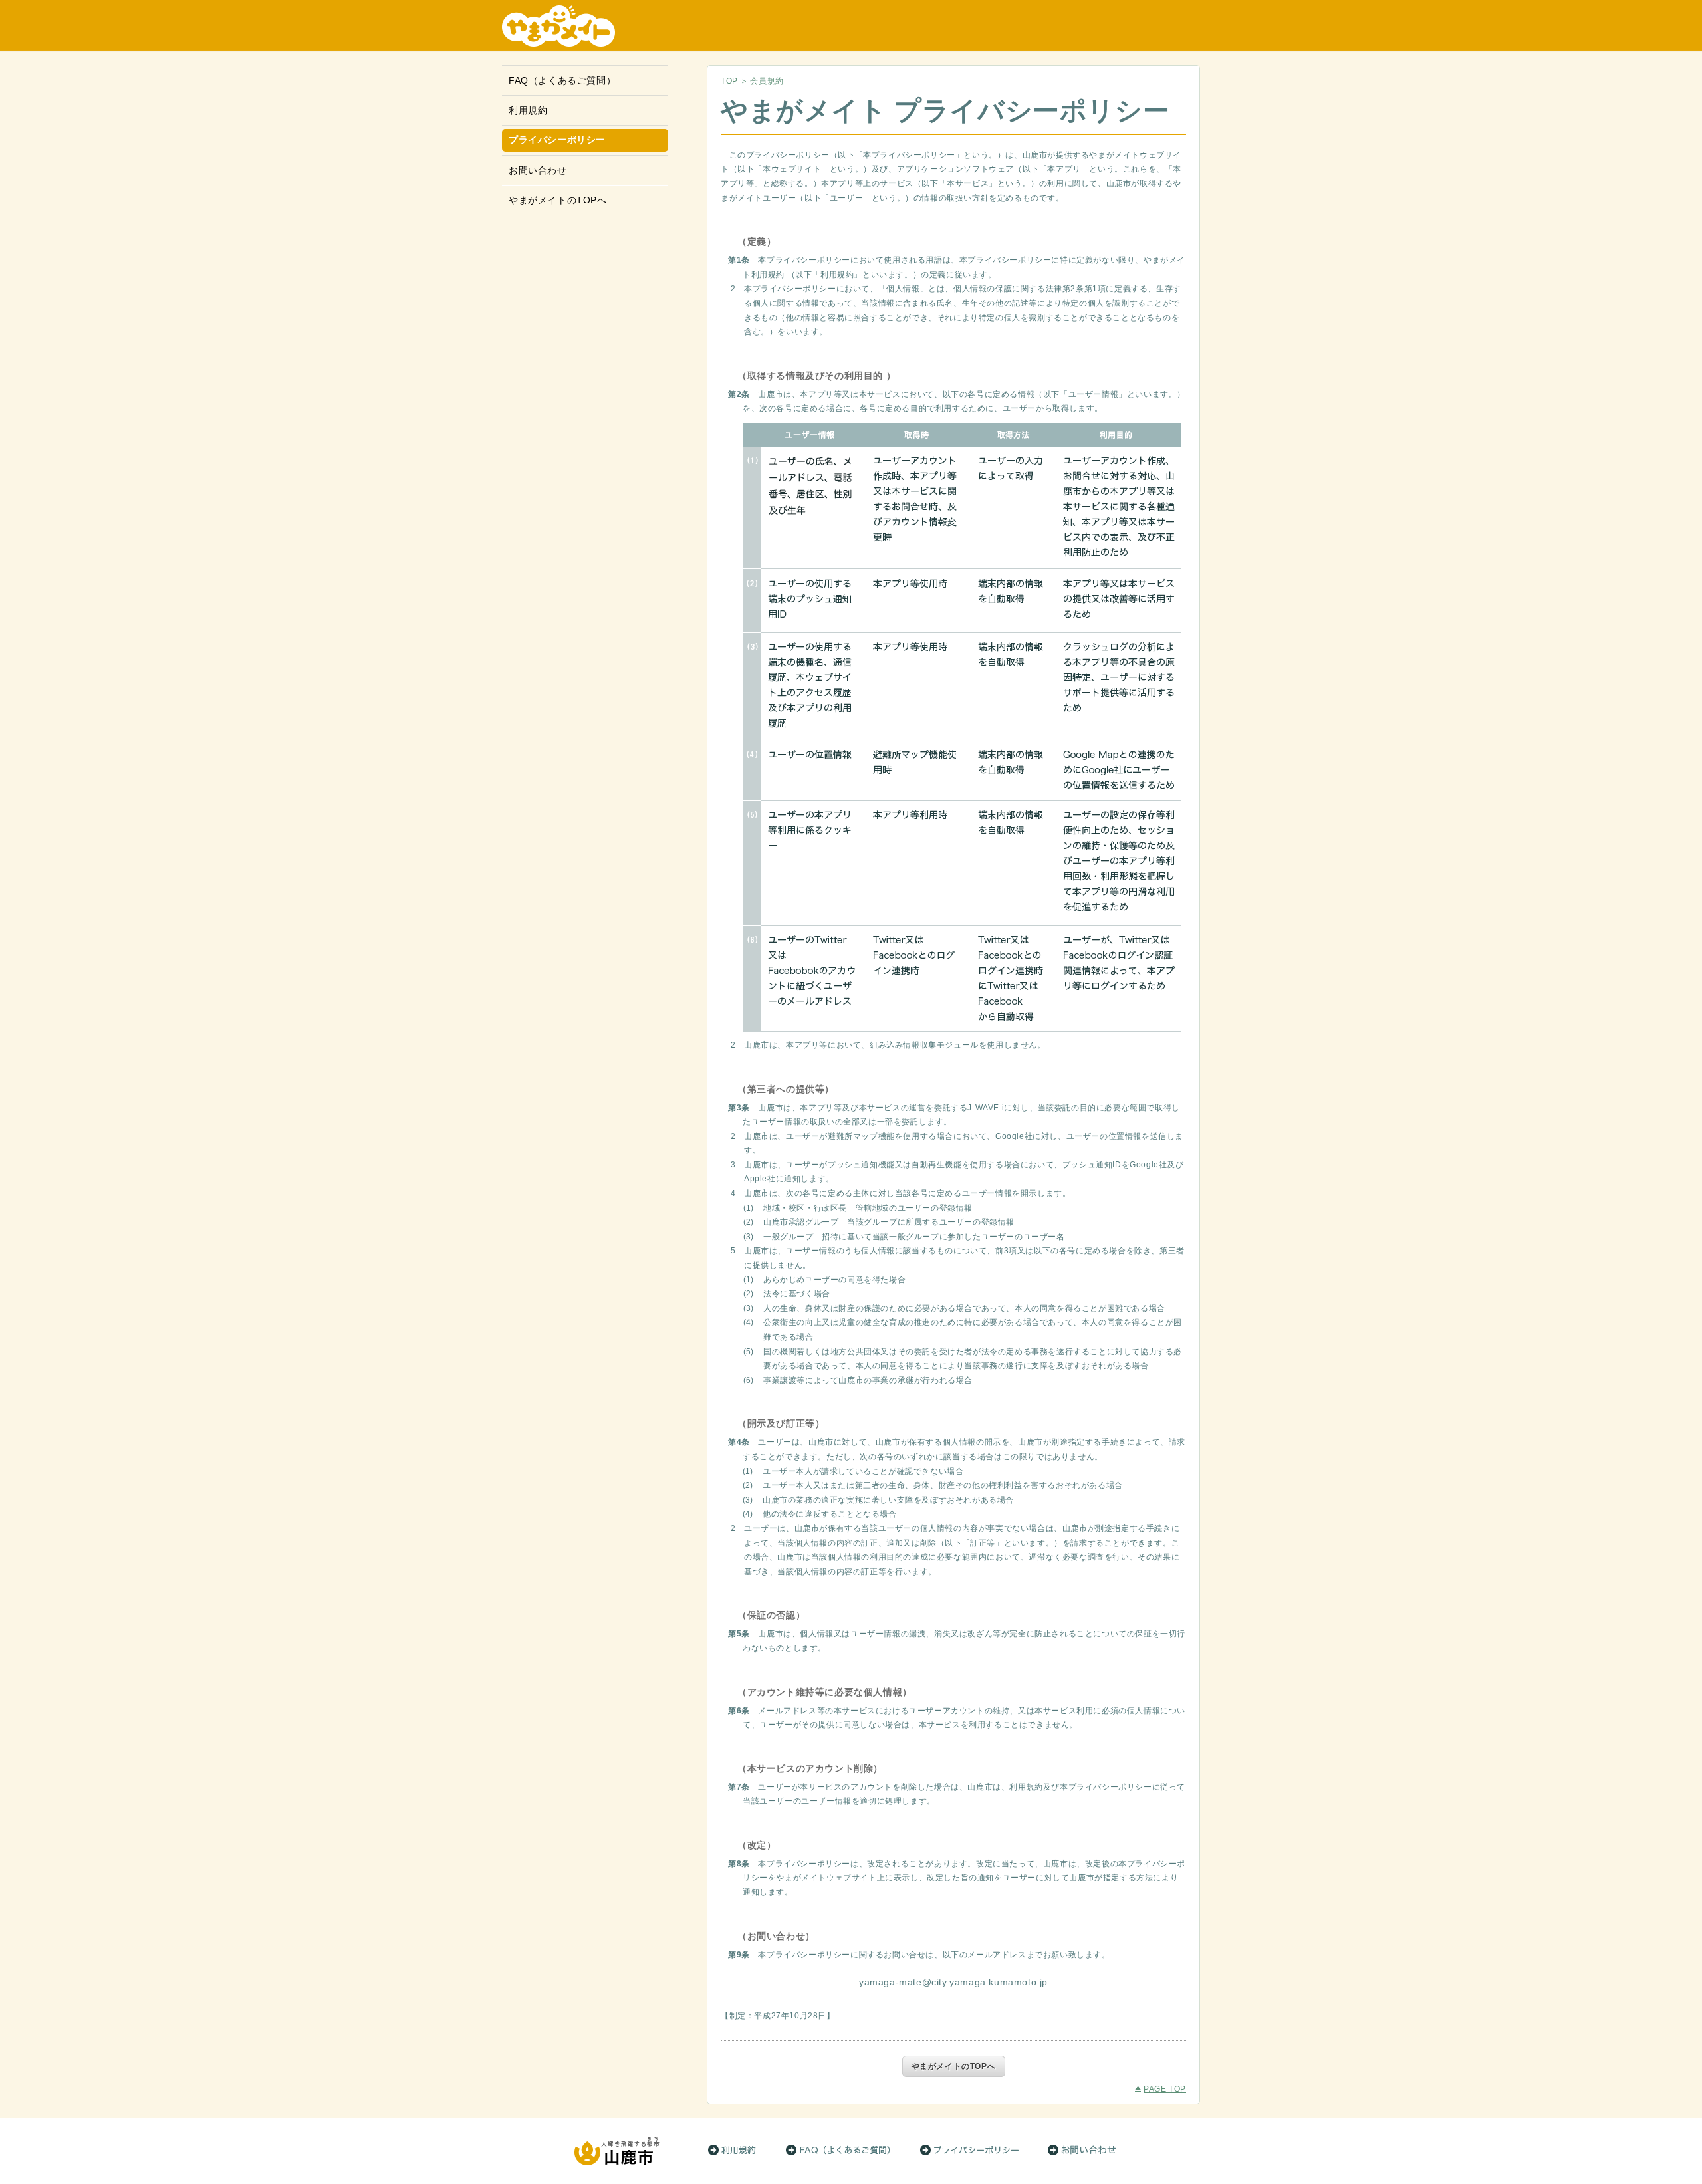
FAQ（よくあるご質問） (562, 80)
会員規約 (767, 81)
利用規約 (528, 110)
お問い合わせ (538, 170)
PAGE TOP (1165, 2090)
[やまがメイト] (851, 26)
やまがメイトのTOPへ (558, 200)
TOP (729, 81)
